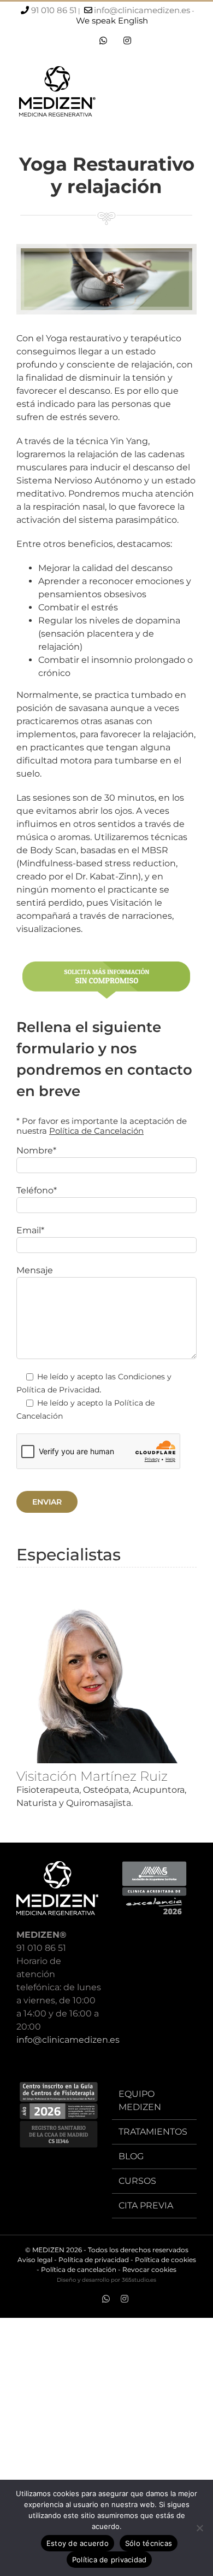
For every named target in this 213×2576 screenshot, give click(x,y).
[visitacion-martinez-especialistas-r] (106, 1603)
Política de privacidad (94, 2260)
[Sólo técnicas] (199, 2528)
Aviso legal (35, 2260)
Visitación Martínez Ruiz (92, 1776)
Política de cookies (165, 2260)
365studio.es (139, 2280)
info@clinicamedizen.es (142, 10)
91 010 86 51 (54, 10)
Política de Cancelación (96, 1131)
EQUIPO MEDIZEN (140, 2100)
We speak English (112, 21)
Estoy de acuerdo (78, 2543)
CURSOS (137, 2181)
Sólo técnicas (149, 2543)
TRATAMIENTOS (153, 2132)
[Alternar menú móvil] (192, 94)
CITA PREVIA (146, 2205)
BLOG (131, 2156)
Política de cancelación (79, 2269)
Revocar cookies (149, 2269)
